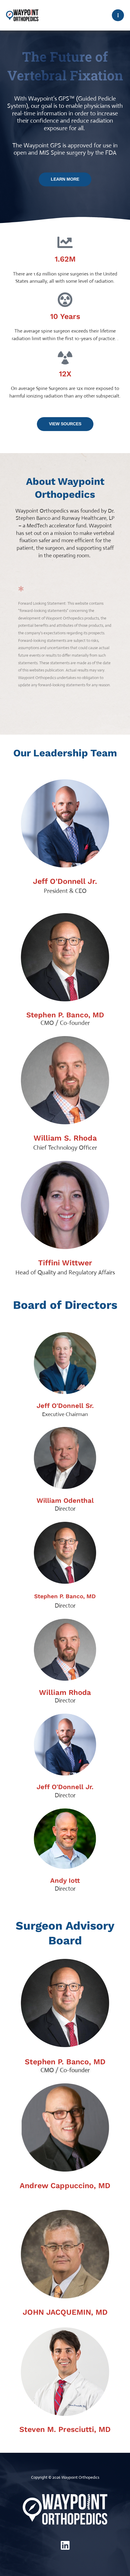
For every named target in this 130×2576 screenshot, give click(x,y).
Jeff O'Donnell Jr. (65, 881)
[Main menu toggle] (118, 15)
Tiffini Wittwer (65, 1263)
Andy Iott (65, 1880)
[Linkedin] (65, 2545)
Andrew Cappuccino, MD (65, 2186)
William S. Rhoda (65, 1138)
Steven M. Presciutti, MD (65, 2429)
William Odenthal (65, 1501)
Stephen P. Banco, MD (65, 1015)
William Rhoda (65, 1692)
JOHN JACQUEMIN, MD (65, 2312)
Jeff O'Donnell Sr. (65, 1406)
